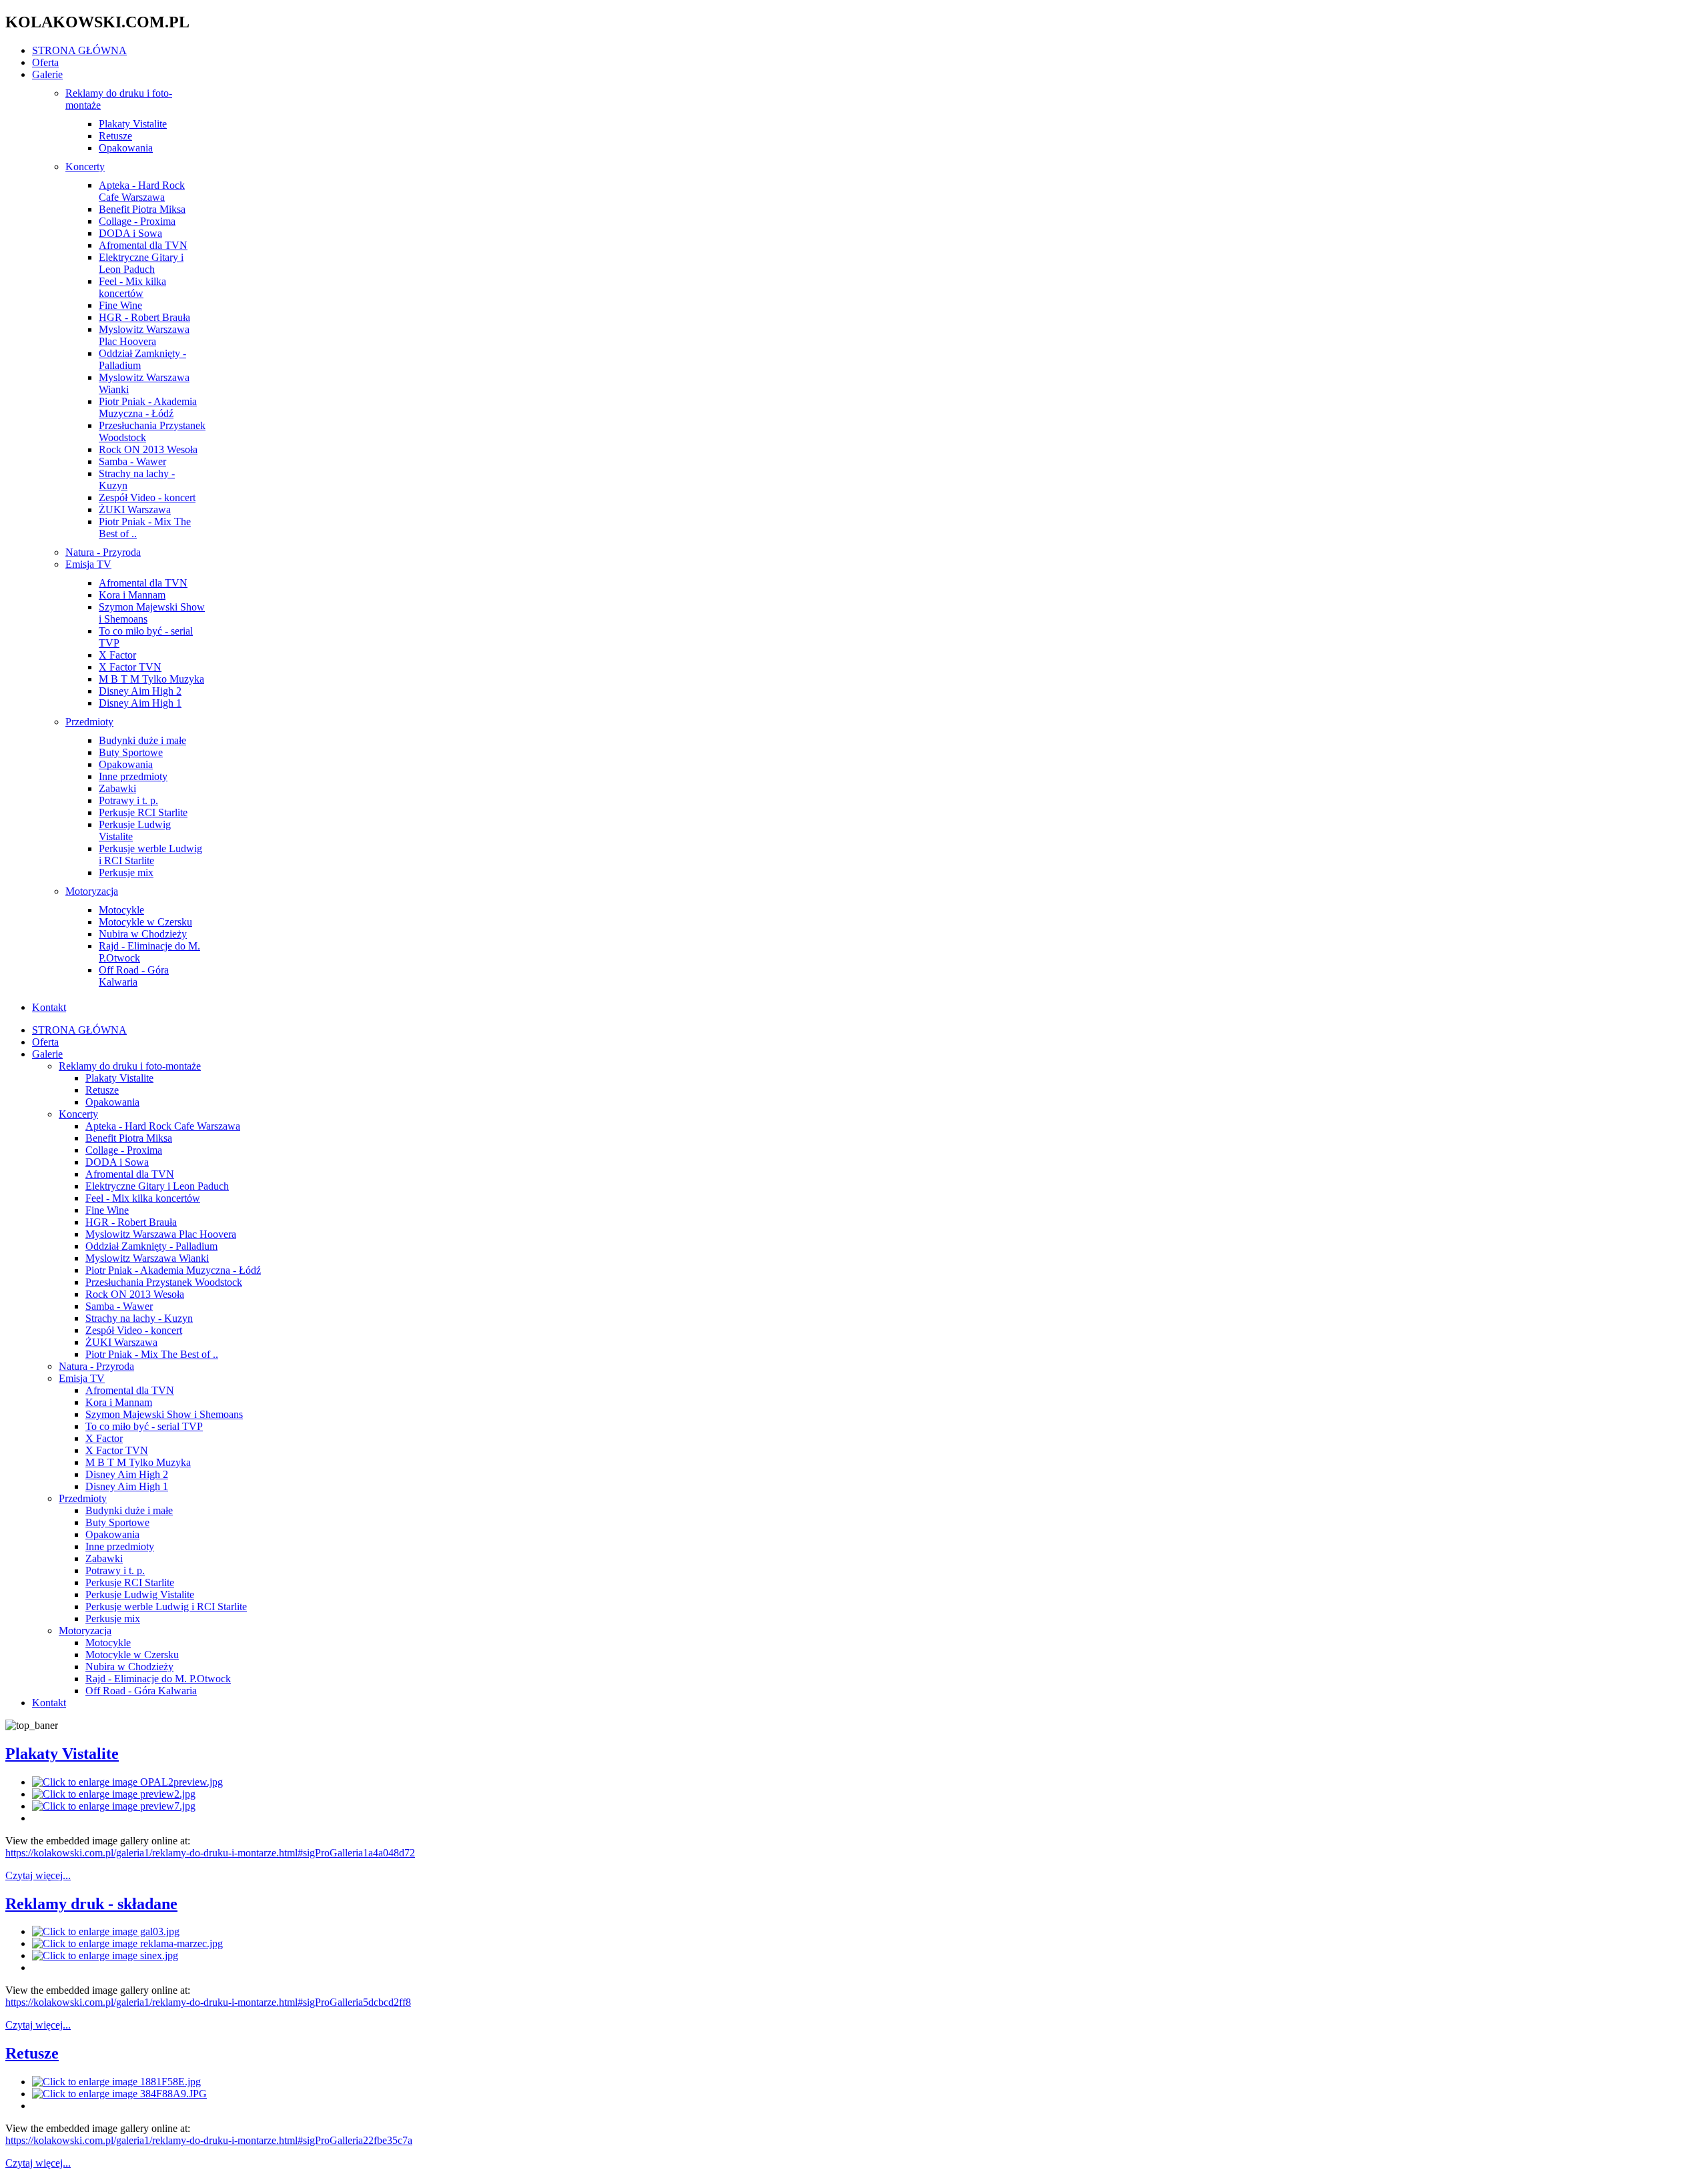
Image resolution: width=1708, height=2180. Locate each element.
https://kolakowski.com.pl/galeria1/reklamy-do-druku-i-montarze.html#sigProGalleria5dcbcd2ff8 (208, 2002)
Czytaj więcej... (38, 1875)
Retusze (32, 2053)
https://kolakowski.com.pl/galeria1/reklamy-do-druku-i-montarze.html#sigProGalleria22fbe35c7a (209, 2140)
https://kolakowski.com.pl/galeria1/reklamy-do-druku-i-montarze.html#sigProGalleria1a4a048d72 (210, 1853)
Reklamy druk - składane (91, 1904)
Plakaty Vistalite (62, 1754)
